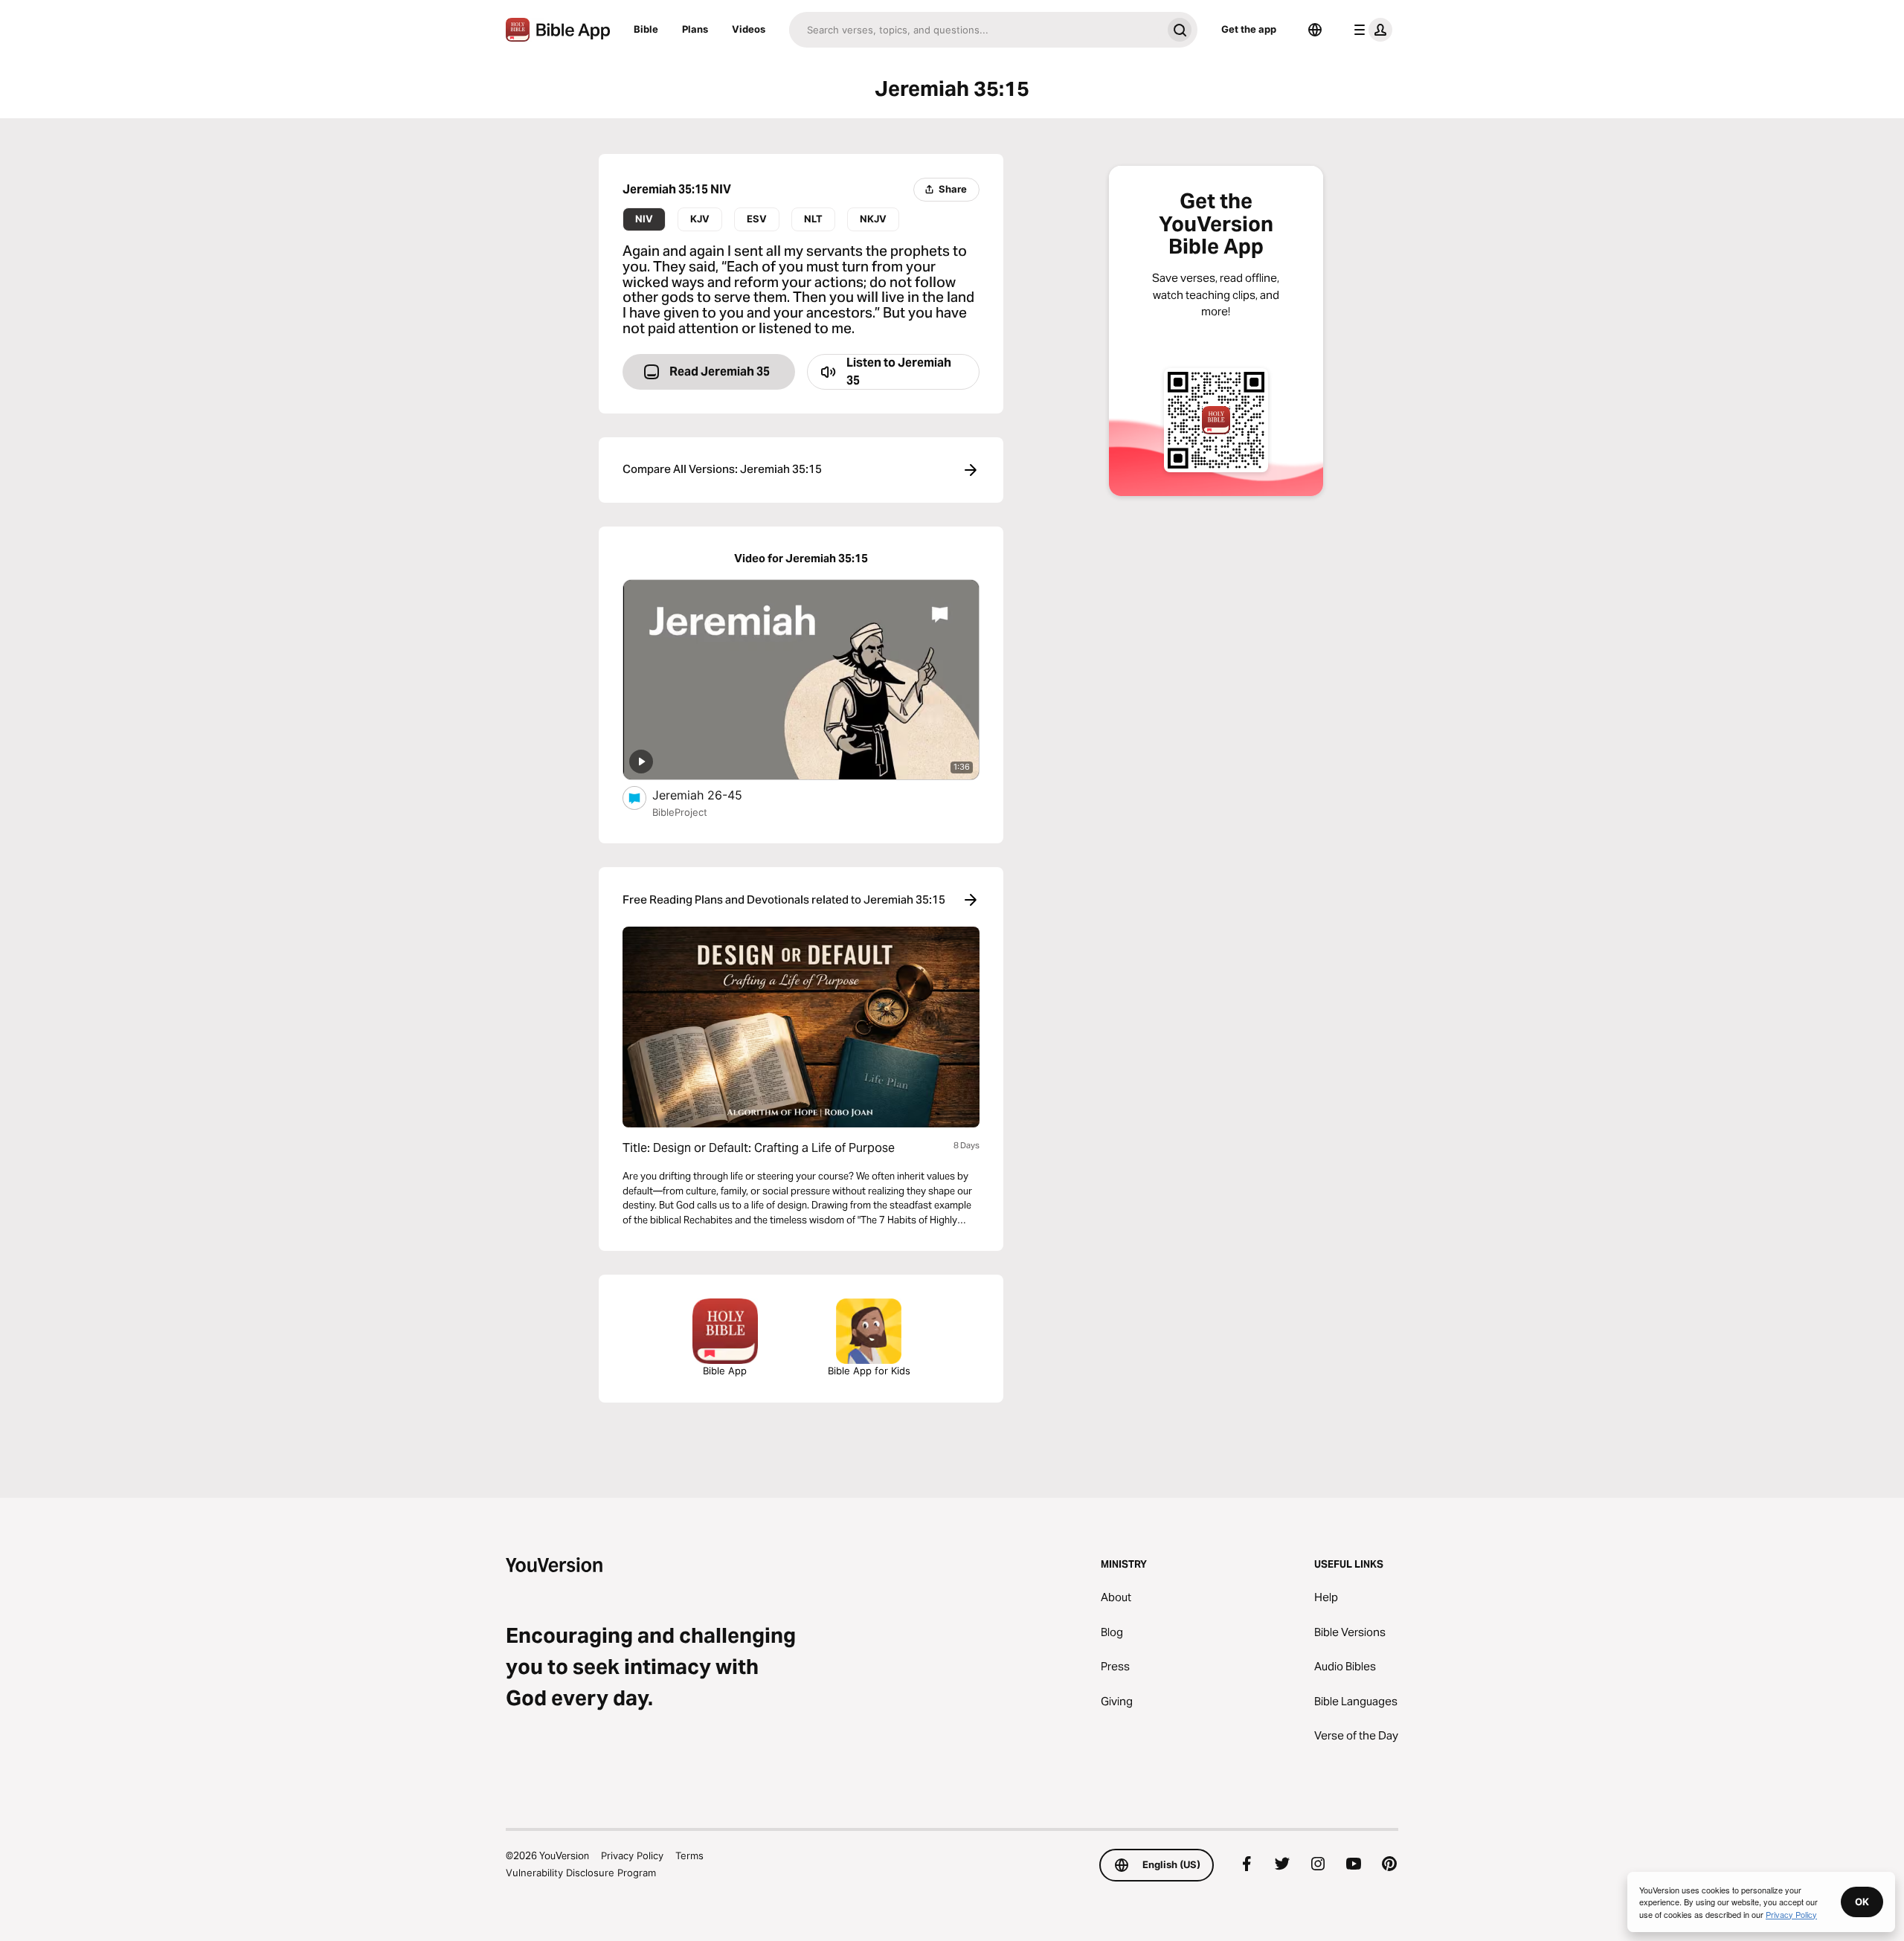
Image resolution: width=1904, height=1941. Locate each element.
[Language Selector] (1315, 30)
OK (1862, 1902)
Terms (689, 1855)
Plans (695, 29)
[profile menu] (1370, 30)
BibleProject (680, 812)
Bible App (725, 1371)
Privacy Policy (632, 1855)
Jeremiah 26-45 (712, 795)
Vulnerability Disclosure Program (581, 1873)
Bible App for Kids (869, 1371)
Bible (646, 29)
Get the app (1249, 29)
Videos (749, 29)
